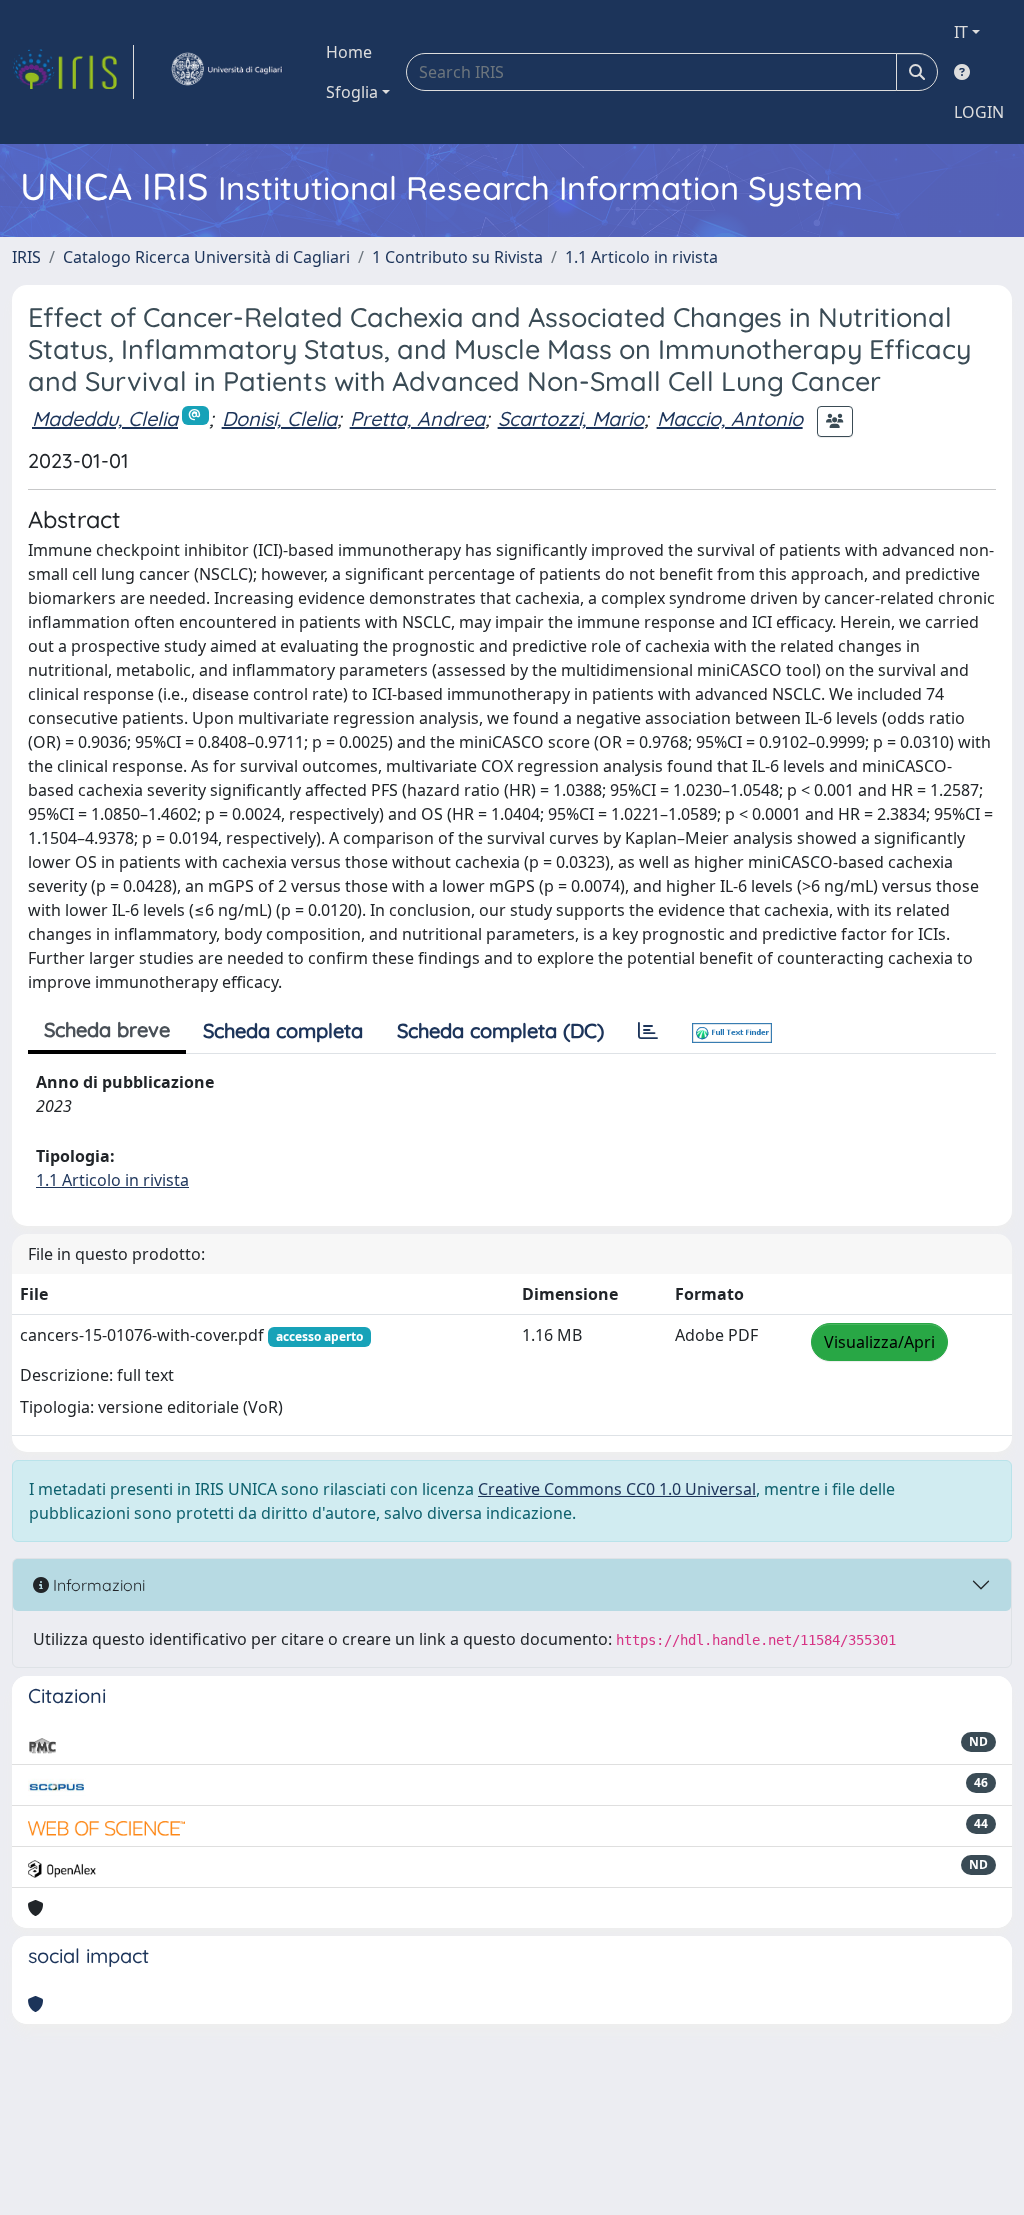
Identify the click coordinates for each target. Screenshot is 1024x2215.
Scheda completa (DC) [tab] (500, 1030)
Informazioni (97, 1585)
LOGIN (979, 112)
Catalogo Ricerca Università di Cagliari (206, 257)
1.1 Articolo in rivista (641, 257)
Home (349, 52)
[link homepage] (73, 72)
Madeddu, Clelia (105, 418)
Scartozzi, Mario (571, 418)
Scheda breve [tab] (107, 1029)
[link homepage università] (226, 72)
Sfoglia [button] (352, 92)
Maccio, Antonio (730, 418)
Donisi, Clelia (279, 418)
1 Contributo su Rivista (457, 257)
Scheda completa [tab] (283, 1030)
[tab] (648, 1031)
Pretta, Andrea (417, 418)
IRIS (26, 257)
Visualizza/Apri (879, 1342)
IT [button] (961, 32)
